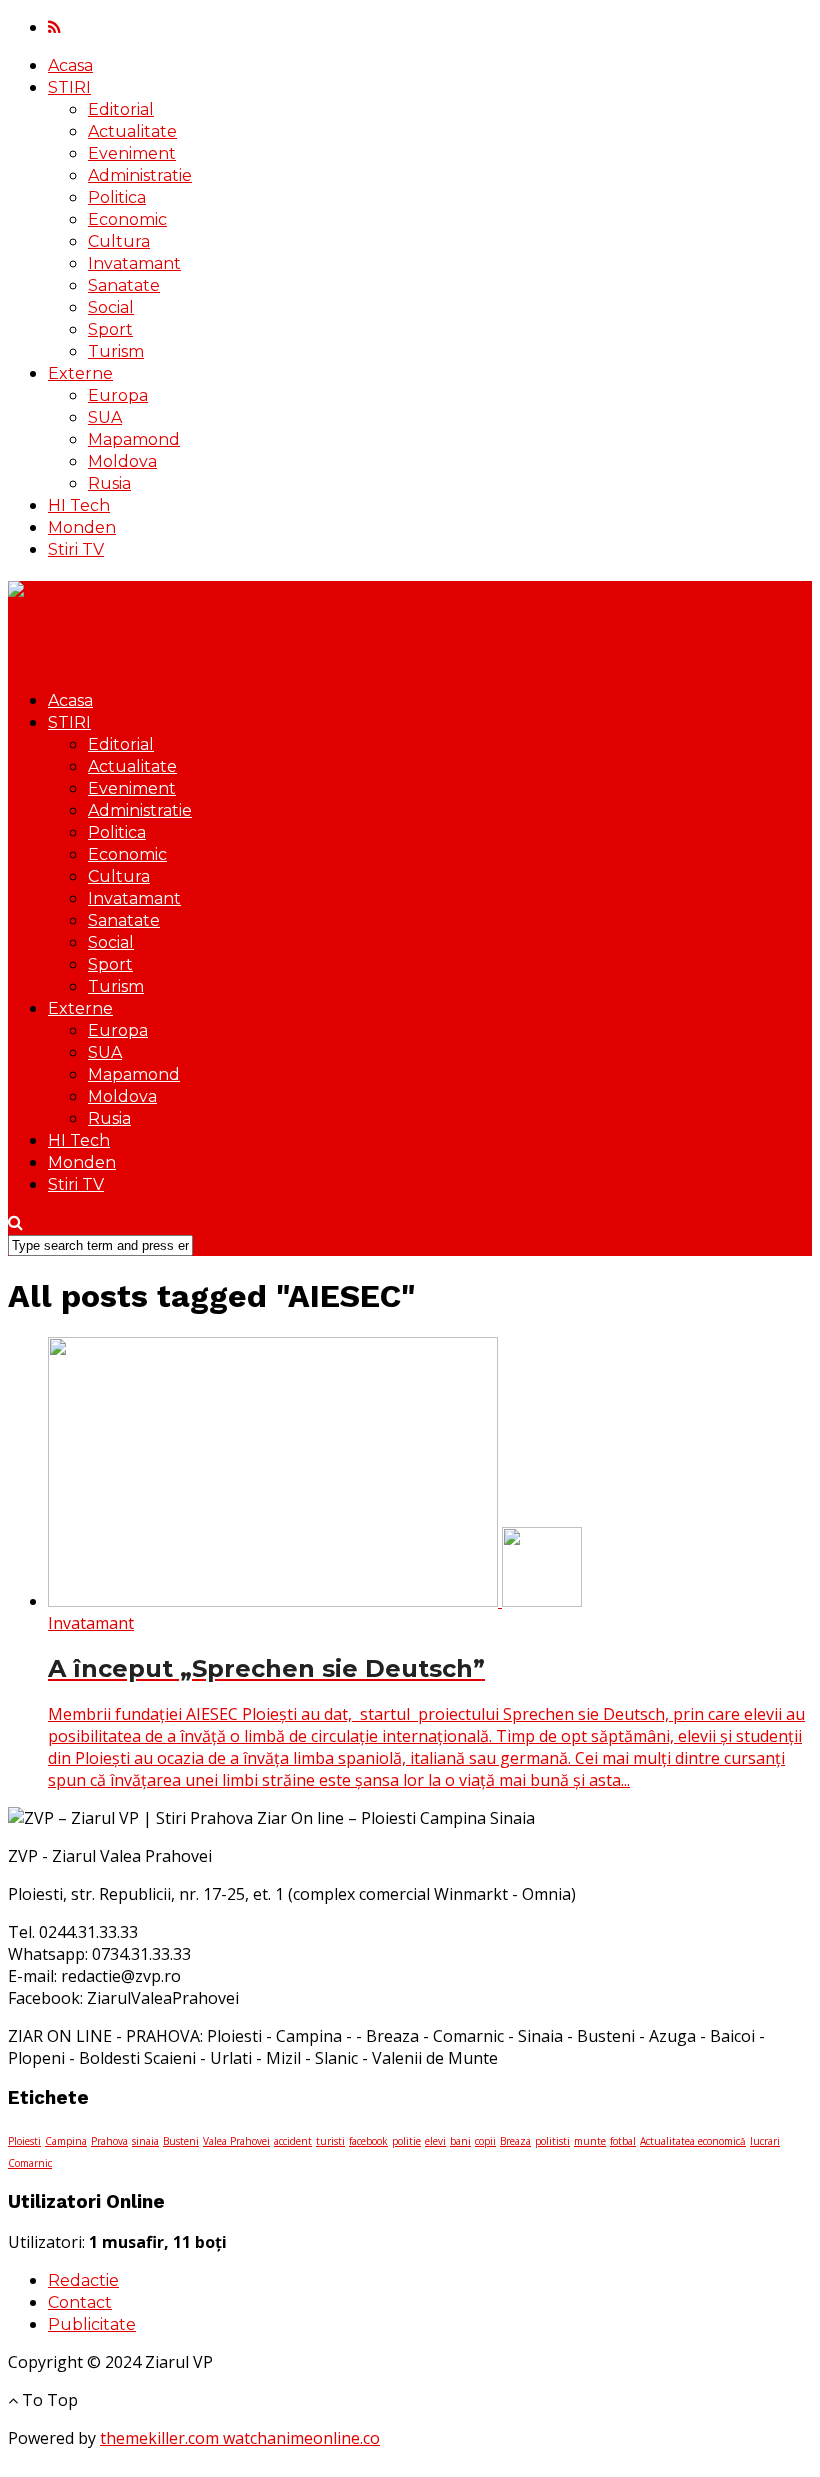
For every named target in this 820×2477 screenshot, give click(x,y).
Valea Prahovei (236, 2141)
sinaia (145, 2141)
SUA (105, 417)
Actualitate (132, 131)
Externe (80, 373)
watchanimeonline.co (301, 2438)
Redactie (83, 2280)
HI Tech (79, 505)
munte (590, 2141)
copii (485, 2141)
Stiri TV (76, 549)
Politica (117, 197)
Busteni (181, 2141)
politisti (552, 2141)
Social (111, 307)
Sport (110, 329)
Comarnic (30, 2163)
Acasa (70, 65)
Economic (127, 219)
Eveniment (132, 153)
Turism (116, 351)
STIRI (69, 87)
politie (406, 2141)
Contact (80, 2302)
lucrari (765, 2141)
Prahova (109, 2141)
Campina (66, 2141)
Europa (118, 395)
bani (460, 2141)
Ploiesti (24, 2141)
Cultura (119, 241)
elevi (435, 2141)
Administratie (140, 175)
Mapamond (134, 439)
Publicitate (92, 2324)
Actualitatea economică (693, 2141)
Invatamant (134, 263)
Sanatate (124, 285)
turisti (330, 2141)
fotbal (623, 2141)
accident (293, 2141)
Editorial (121, 109)
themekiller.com (161, 2438)
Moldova (122, 461)
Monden (82, 527)
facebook (368, 2141)
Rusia (109, 483)
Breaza (515, 2141)
